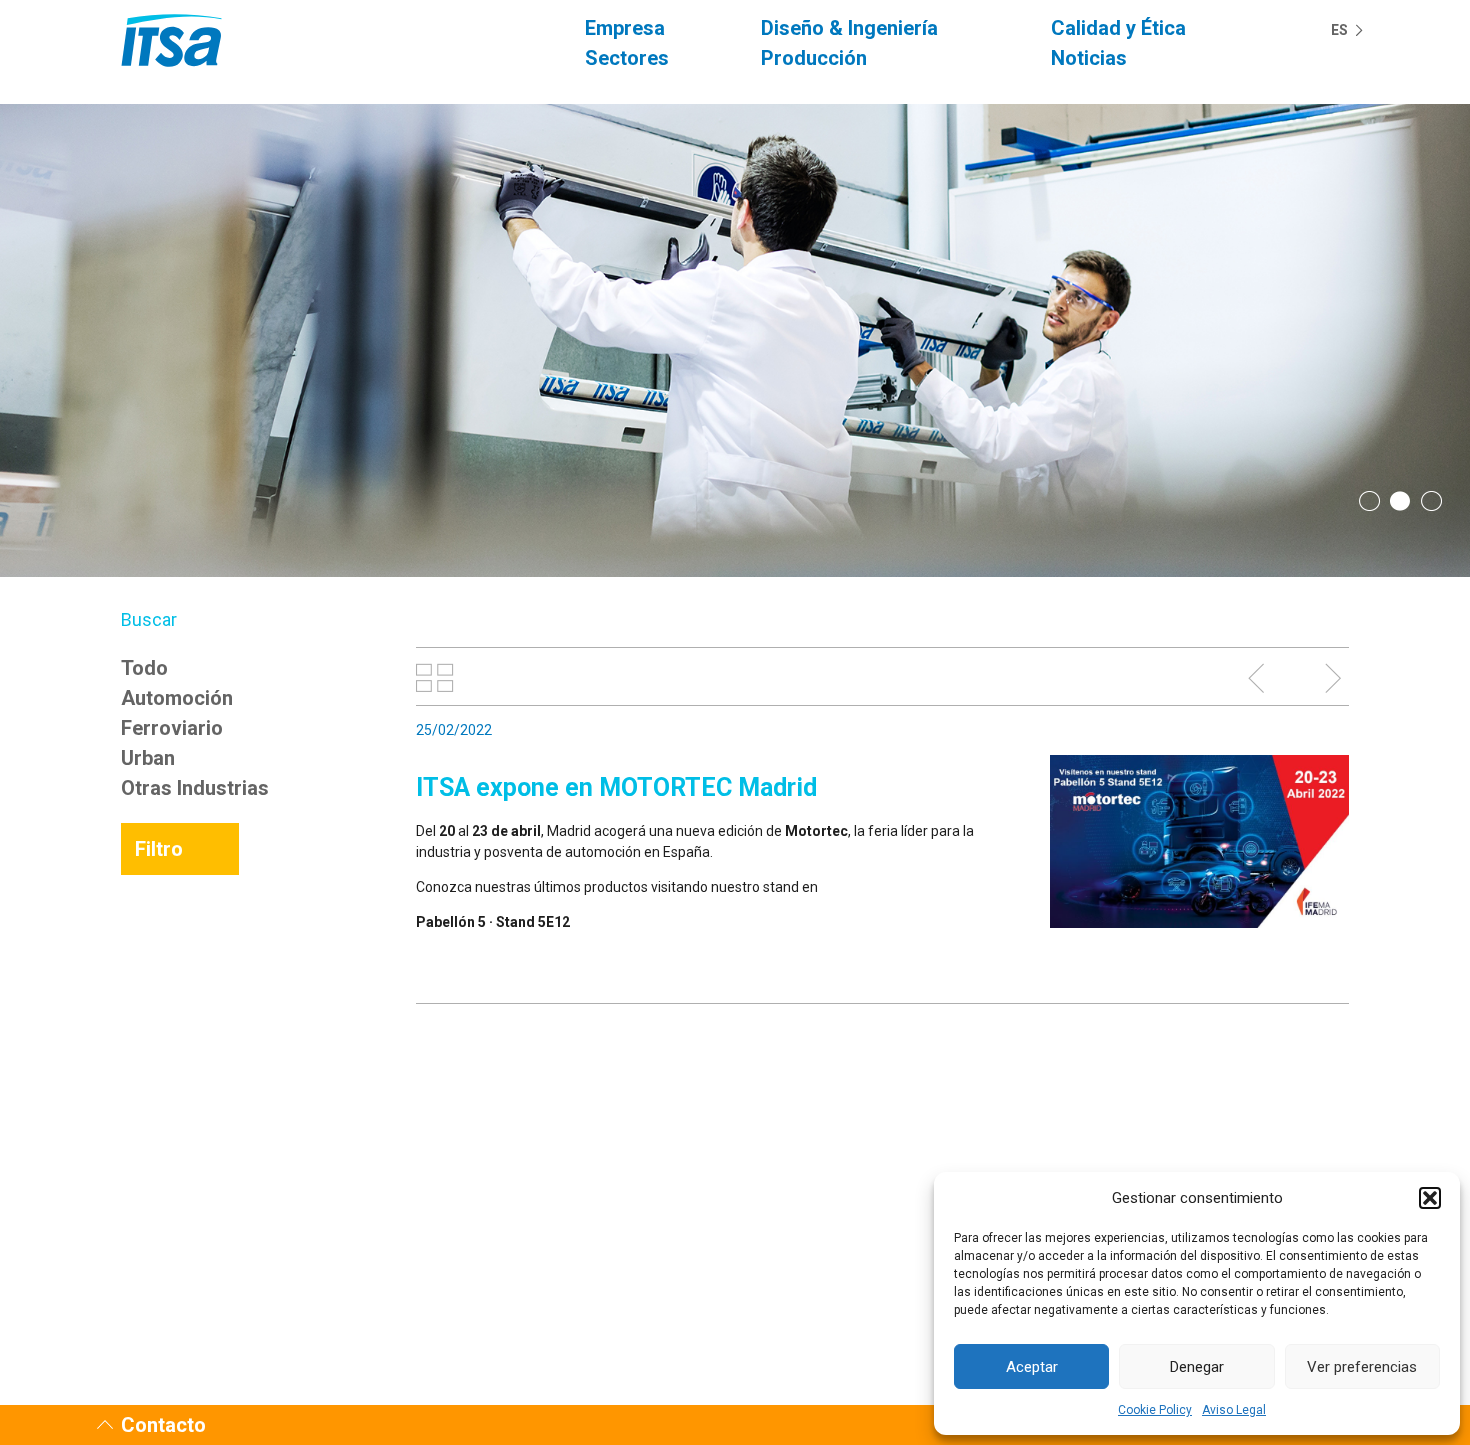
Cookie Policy (1155, 1410)
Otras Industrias (195, 788)
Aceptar (1032, 1367)
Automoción (177, 698)
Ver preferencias (1362, 1367)
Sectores (627, 58)
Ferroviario (172, 728)
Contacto (163, 1425)
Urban (148, 758)
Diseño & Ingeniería (849, 28)
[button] (1430, 1198)
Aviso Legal (1234, 1410)
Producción (814, 58)
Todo (144, 668)
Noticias (1089, 58)
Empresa (625, 28)
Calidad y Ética (1118, 28)
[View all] (435, 678)
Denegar (1197, 1367)
